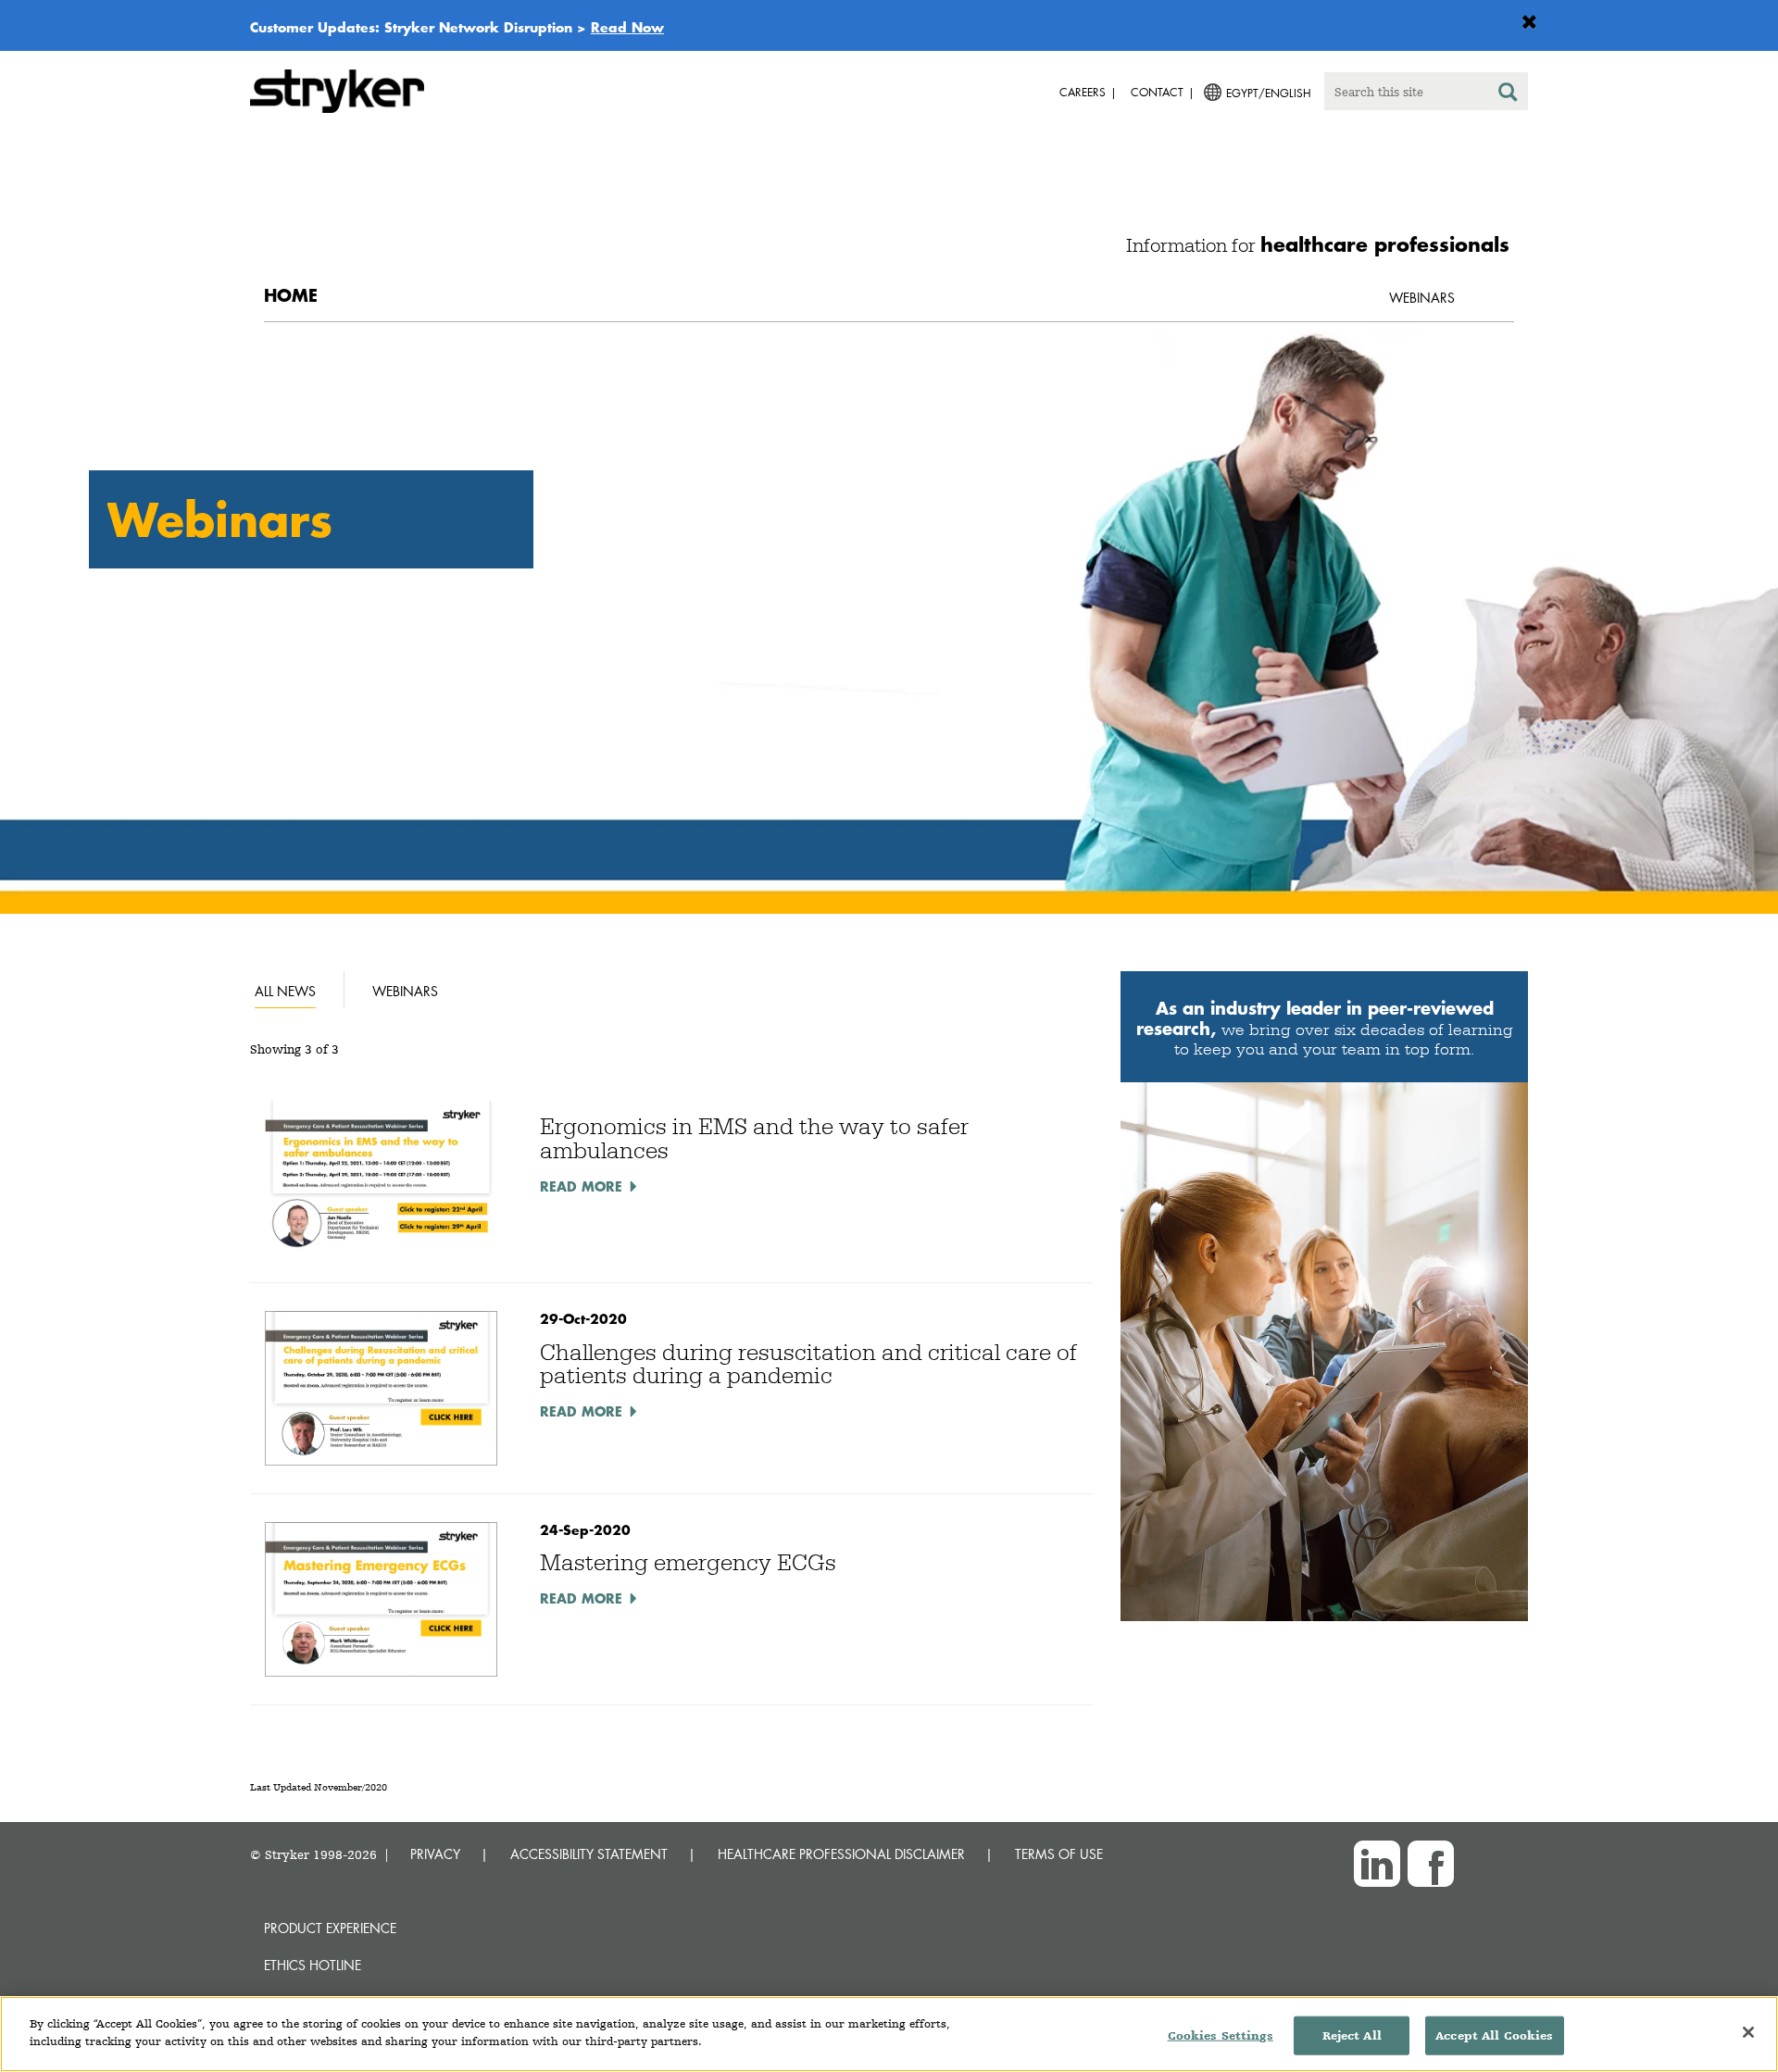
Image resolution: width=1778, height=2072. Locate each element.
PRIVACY (435, 1854)
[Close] (1748, 2032)
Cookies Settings (1221, 2035)
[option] (889, 618)
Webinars (1422, 298)
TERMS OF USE (1059, 1854)
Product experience (330, 1928)
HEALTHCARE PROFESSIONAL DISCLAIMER (841, 1854)
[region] (889, 2034)
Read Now (627, 27)
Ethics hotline (313, 1965)
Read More (581, 1186)
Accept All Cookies (1494, 2035)
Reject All (1352, 2035)
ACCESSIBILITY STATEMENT (589, 1854)
